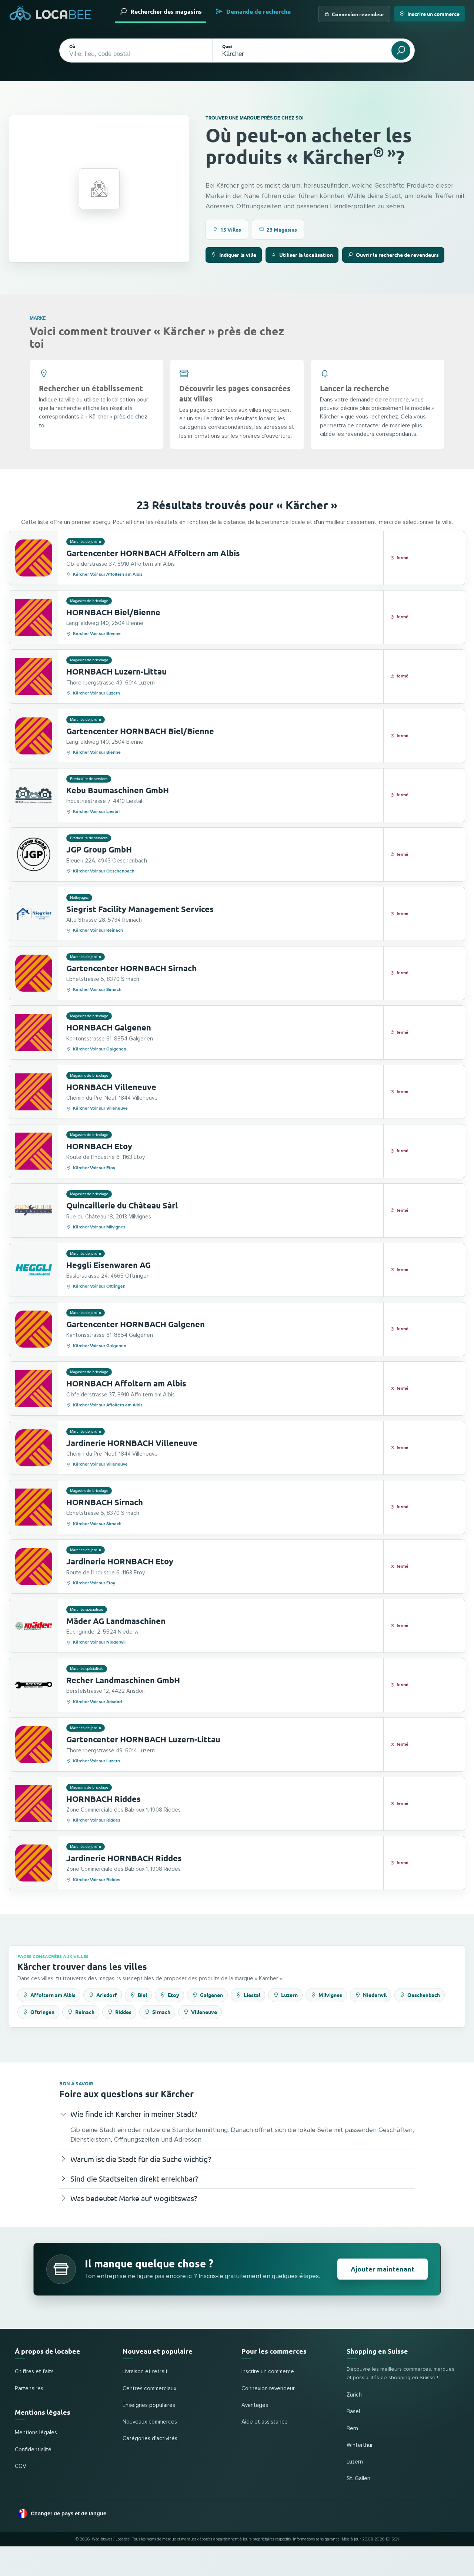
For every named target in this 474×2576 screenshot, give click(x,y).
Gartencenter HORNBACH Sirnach (131, 968)
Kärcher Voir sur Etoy (94, 1168)
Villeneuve (204, 2012)
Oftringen (42, 2012)
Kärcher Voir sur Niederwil (99, 1642)
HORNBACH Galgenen (109, 1027)
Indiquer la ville (238, 255)
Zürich (354, 2395)
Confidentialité (33, 2450)
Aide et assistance (265, 2422)
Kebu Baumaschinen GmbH (118, 790)
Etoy (173, 1995)
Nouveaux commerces (150, 2422)
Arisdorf (107, 1995)
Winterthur (360, 2445)
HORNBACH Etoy (99, 1146)
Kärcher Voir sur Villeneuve (100, 1108)
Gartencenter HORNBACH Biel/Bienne (140, 731)
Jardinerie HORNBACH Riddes (124, 1858)
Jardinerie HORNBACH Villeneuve (132, 1443)
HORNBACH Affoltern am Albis (126, 1383)
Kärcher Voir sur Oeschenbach (104, 871)
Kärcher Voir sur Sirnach (97, 990)
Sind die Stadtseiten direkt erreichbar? (134, 2178)
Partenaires (29, 2389)
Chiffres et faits (34, 2372)
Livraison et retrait (145, 2372)
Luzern (289, 1995)
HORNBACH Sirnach (105, 1502)
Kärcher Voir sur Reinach (98, 930)
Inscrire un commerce (433, 14)
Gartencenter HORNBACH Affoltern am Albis (153, 553)
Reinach (85, 2012)
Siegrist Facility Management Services (140, 909)
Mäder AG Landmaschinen (116, 1621)
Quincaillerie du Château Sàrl (122, 1205)
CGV (21, 2466)
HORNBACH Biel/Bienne (113, 612)
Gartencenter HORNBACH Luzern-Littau (143, 1739)
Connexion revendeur (358, 14)
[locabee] (50, 14)
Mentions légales (36, 2433)
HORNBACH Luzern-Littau (116, 671)
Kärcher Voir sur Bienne (97, 634)
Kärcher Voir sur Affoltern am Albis (108, 574)
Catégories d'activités (150, 2439)
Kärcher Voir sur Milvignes (99, 1227)
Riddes (123, 2012)
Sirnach (161, 2012)
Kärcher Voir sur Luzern (96, 693)
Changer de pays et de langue (69, 2513)
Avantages (255, 2405)
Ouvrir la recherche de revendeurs (397, 255)
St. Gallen (358, 2479)
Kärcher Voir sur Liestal (96, 812)
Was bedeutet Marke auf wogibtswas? (134, 2198)
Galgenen (211, 1995)
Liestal (252, 1995)
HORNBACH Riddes (104, 1799)
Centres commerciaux (149, 2389)
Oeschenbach (424, 1995)
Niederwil (375, 1995)
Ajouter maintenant (383, 2269)
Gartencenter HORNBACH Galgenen (136, 1324)
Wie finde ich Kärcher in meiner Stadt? (134, 2114)
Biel (142, 1995)
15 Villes (231, 229)
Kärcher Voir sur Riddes (97, 1820)
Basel (353, 2412)
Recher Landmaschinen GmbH (123, 1680)
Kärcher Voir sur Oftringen (99, 1286)
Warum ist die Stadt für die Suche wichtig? (141, 2159)
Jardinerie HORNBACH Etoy (120, 1561)
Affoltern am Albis (53, 1995)
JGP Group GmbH (99, 849)
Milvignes (330, 1995)
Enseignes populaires (149, 2405)
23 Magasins (282, 229)
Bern (352, 2429)
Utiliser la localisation (306, 255)
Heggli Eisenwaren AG (109, 1265)
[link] (237, 558)
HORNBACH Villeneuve (111, 1087)
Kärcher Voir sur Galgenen (100, 1049)
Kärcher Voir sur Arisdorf (98, 1702)
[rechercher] (401, 51)
